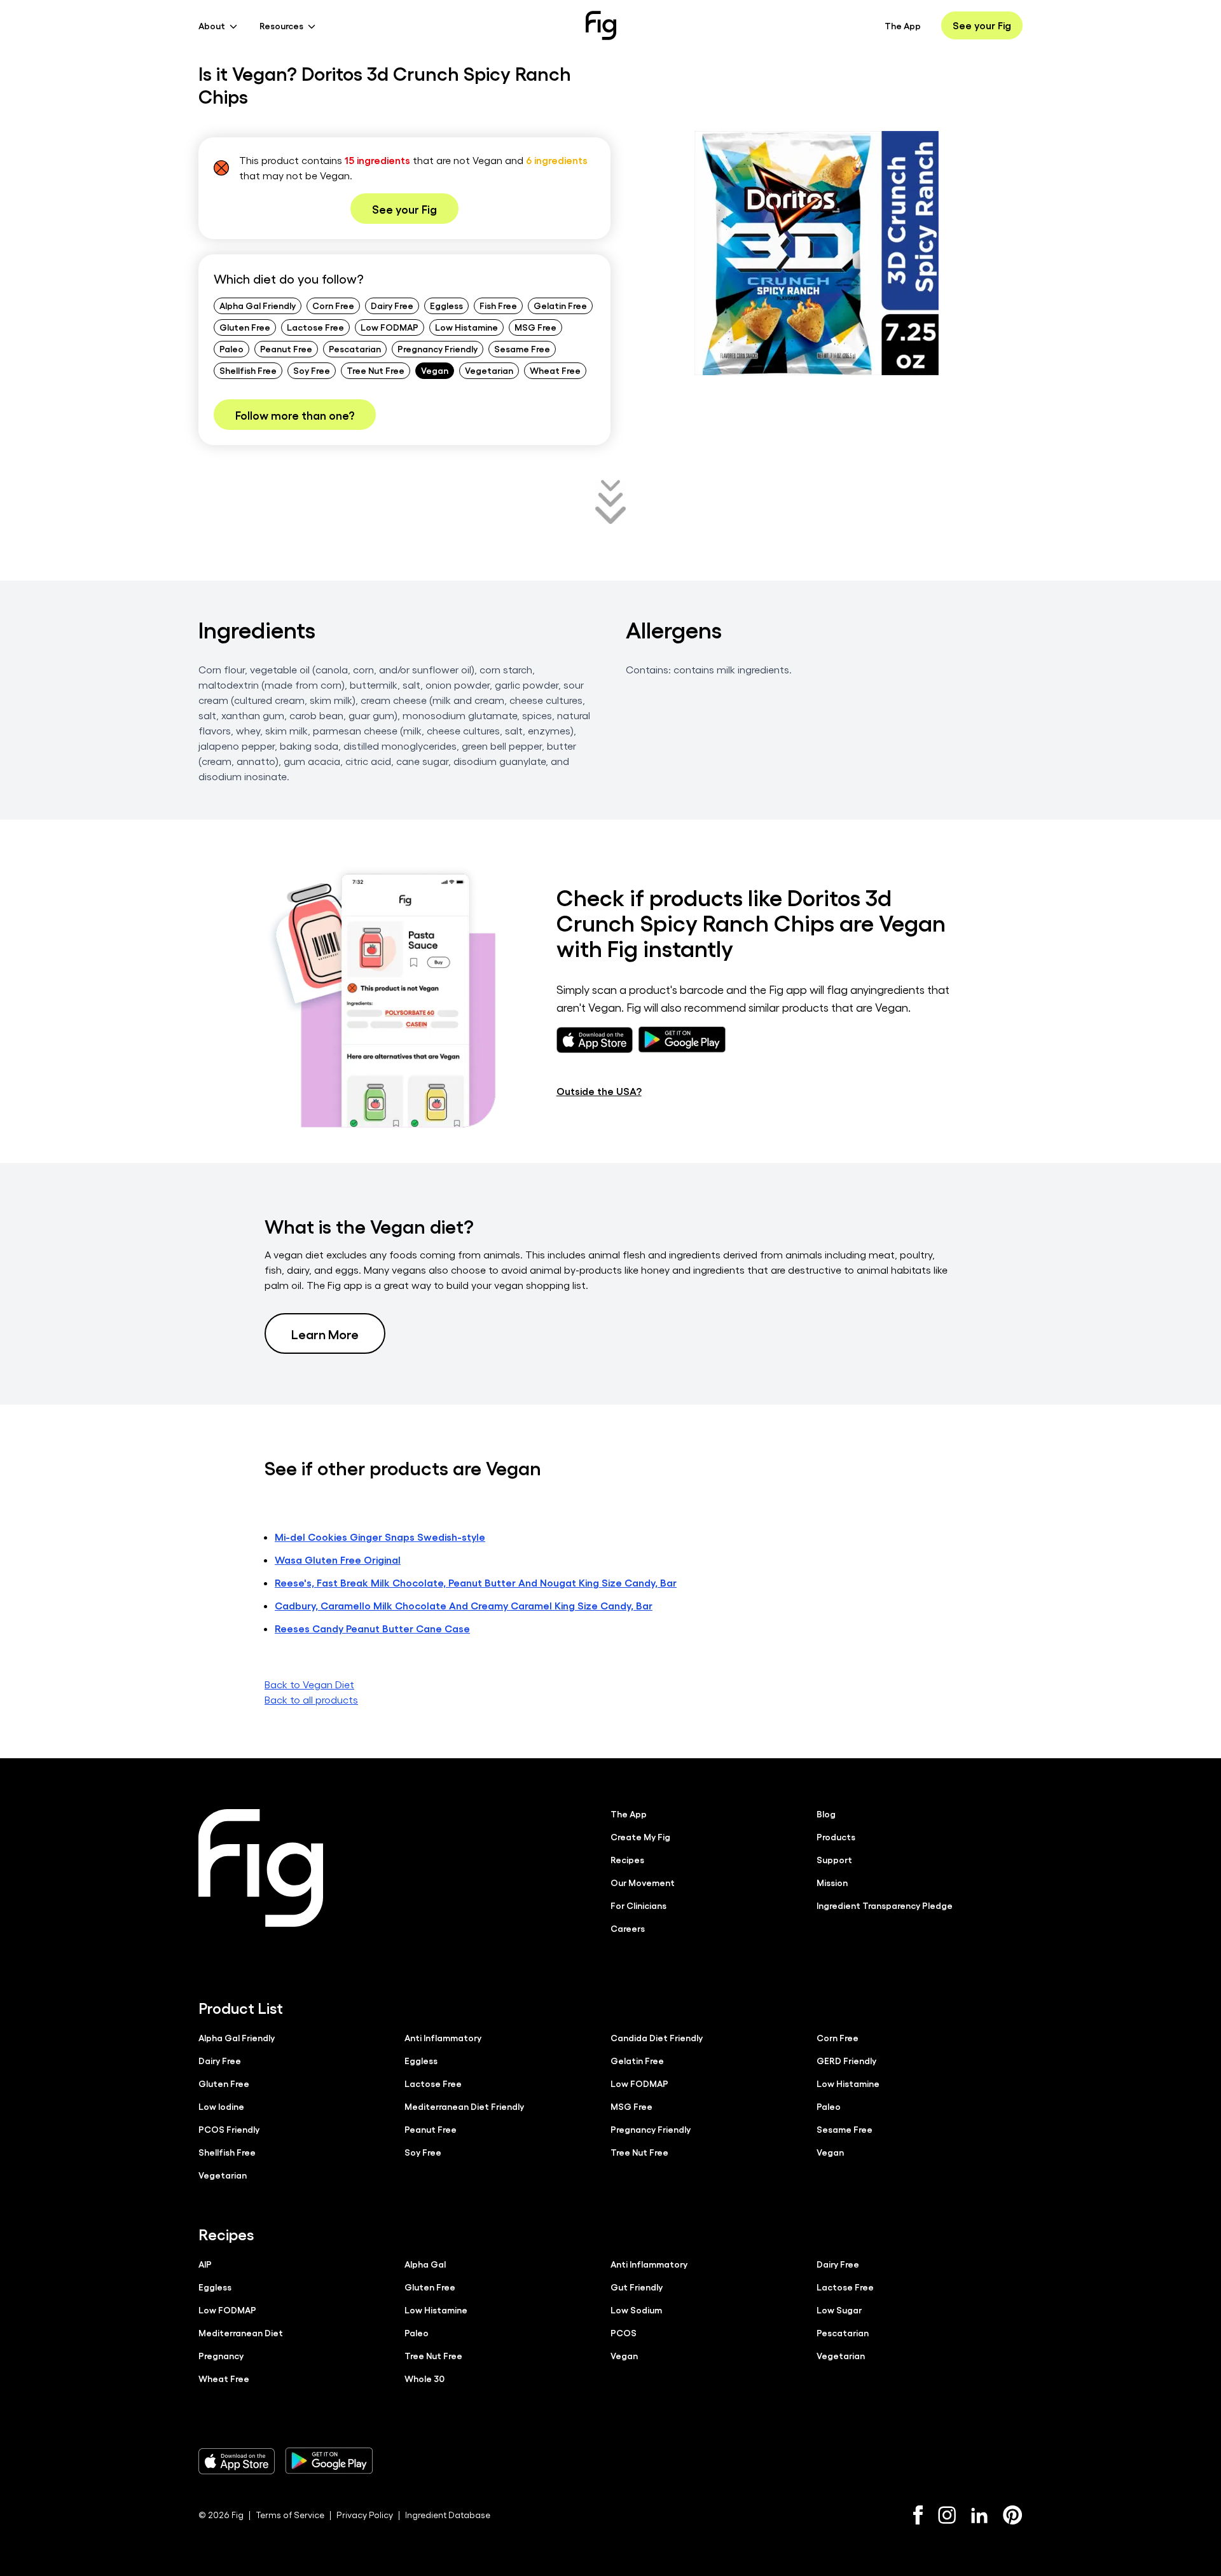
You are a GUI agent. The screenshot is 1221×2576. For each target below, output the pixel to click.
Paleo (231, 348)
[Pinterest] (1013, 2515)
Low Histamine (466, 327)
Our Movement (643, 1882)
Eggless (446, 305)
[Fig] (601, 25)
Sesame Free (522, 348)
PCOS (624, 2332)
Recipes (627, 1859)
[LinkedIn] (979, 2515)
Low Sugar (839, 2310)
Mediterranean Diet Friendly (464, 2106)
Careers (628, 1928)
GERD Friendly (846, 2060)
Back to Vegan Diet (309, 1684)
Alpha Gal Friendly (258, 305)
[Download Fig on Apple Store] (237, 2461)
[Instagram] (947, 2515)
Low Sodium (636, 2310)
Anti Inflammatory (443, 2037)
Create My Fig (640, 1836)
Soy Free (312, 370)
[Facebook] (918, 2515)
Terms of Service (290, 2515)
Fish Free (498, 305)
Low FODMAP (390, 327)
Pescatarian (355, 348)
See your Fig (982, 25)
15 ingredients (377, 160)
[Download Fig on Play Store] (329, 2461)
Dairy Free (392, 305)
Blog (826, 1814)
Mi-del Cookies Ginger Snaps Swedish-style (380, 1537)
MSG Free (535, 327)
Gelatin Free (560, 305)
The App (903, 25)
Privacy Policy (365, 2515)
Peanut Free (286, 348)
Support (834, 1859)
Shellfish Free (248, 370)
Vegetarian (489, 370)
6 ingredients (557, 160)
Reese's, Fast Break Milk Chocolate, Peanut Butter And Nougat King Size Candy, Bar (476, 1582)
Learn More (325, 1333)
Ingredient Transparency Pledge (885, 1905)
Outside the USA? (599, 1091)
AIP (205, 2264)
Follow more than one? (295, 415)
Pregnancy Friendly (438, 348)
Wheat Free (555, 370)
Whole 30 (424, 2378)
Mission (832, 1882)
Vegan (435, 370)
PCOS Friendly (229, 2129)
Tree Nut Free (376, 370)
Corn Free (333, 305)
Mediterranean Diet (241, 2332)
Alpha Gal (425, 2264)
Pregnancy (221, 2355)
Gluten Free (245, 327)
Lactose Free (315, 327)
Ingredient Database (448, 2515)
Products (836, 1836)
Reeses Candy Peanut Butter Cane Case (372, 1628)
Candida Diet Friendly (657, 2037)
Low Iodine (221, 2106)
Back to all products (311, 1699)
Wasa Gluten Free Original (338, 1560)
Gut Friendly (637, 2287)
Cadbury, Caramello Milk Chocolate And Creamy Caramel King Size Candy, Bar (464, 1605)
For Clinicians (638, 1905)
